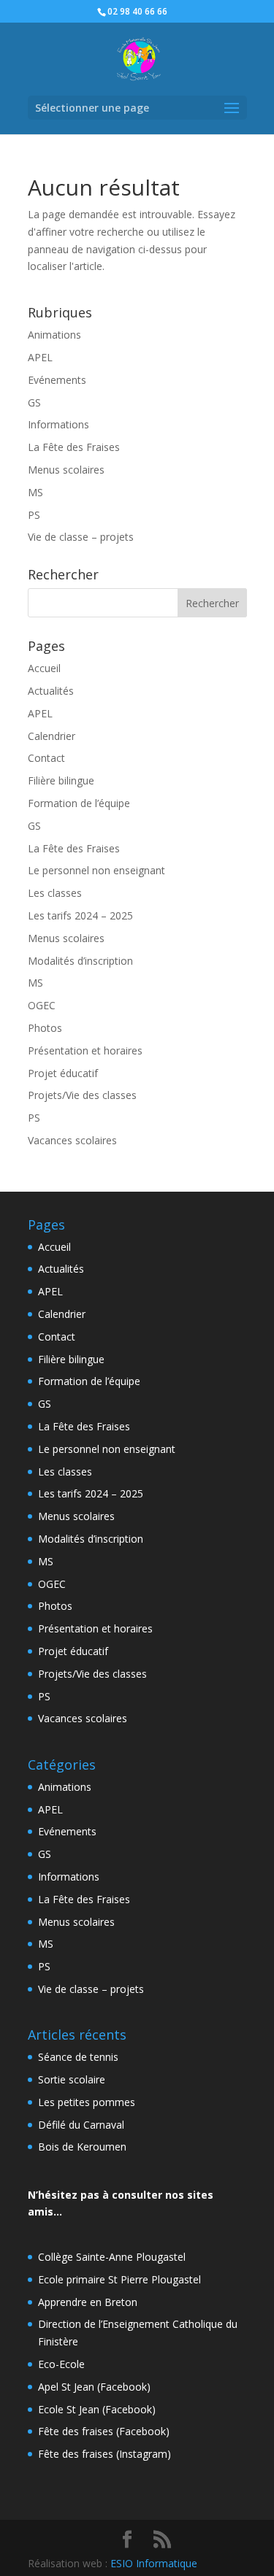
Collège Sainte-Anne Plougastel (112, 2257)
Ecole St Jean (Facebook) (97, 2409)
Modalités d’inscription (80, 961)
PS (34, 515)
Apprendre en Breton (88, 2302)
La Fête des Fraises (74, 447)
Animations (54, 335)
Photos (45, 1028)
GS (34, 402)
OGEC (42, 1005)
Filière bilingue (61, 780)
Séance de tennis (78, 2057)
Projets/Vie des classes (82, 1095)
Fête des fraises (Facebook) (104, 2431)
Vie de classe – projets (81, 537)
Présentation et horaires (85, 1050)
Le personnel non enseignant (96, 870)
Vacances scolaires (72, 1140)
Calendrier (52, 736)
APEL (40, 357)
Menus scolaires (66, 470)
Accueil (44, 668)
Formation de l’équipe (79, 803)
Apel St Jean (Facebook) (94, 2387)
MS (35, 492)
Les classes (55, 893)
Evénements (57, 380)
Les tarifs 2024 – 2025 (80, 915)
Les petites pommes (87, 2102)
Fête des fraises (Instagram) (104, 2454)
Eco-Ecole (61, 2364)
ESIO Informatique (154, 2563)
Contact (46, 758)
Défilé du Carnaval (81, 2125)
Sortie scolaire (72, 2079)
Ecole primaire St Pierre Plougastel (119, 2279)
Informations (58, 424)
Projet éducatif (63, 1073)
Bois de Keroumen (82, 2147)
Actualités (51, 691)
